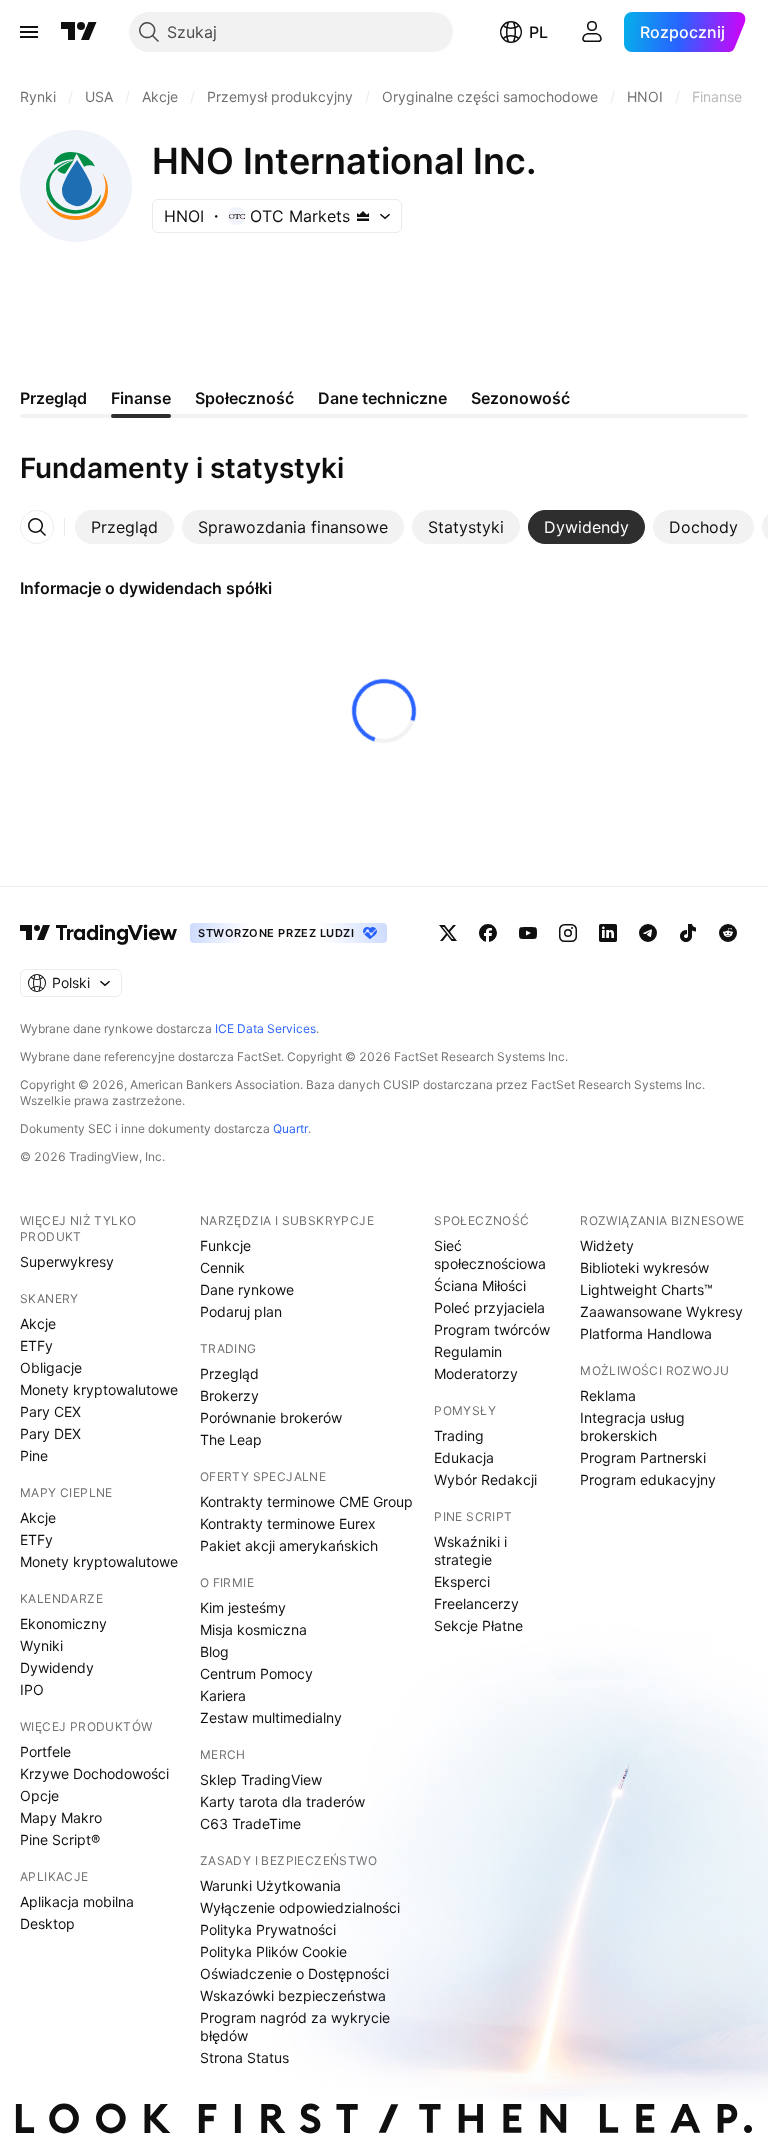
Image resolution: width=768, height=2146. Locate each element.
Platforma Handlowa (646, 1333)
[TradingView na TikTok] (688, 933)
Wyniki (41, 1645)
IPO (32, 1689)
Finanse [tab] (141, 398)
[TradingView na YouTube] (528, 933)
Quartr (290, 1128)
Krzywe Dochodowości (94, 1773)
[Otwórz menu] (29, 32)
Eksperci (462, 1581)
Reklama (608, 1395)
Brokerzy (229, 1395)
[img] (363, 216)
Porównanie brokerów (271, 1417)
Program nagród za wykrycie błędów (295, 2026)
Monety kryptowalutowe (99, 1389)
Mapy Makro (61, 1817)
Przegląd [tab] (53, 398)
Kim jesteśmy (243, 1607)
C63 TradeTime (250, 1823)
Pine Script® (60, 1839)
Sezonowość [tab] (520, 398)
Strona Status (244, 2057)
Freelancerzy (476, 1603)
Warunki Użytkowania (270, 1885)
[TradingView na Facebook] (488, 933)
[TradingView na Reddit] (728, 933)
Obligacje (51, 1367)
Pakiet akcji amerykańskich (289, 1545)
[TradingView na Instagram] (568, 933)
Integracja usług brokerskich (632, 1426)
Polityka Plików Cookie (273, 1951)
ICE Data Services (265, 1028)
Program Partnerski (643, 1457)
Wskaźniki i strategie (470, 1550)
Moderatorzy (476, 1373)
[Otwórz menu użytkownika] (592, 32)
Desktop (47, 1923)
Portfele (45, 1751)
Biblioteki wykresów (644, 1267)
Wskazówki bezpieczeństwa (293, 1995)
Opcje (39, 1795)
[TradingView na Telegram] (648, 933)
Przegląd (229, 1373)
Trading (459, 1435)
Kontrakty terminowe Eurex (288, 1523)
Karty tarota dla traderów (282, 1801)
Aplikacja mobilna (77, 1901)
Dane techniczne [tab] (382, 398)
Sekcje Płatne (478, 1625)
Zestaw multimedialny (271, 1717)
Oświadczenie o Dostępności (294, 1973)
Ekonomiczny (63, 1623)
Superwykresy (67, 1261)
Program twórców (492, 1329)
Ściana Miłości (480, 1285)
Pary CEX (50, 1411)
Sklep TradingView (261, 1779)
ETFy (36, 1345)
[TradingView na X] (448, 933)
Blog (214, 1651)
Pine (34, 1455)
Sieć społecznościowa (490, 1254)
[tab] (124, 527)
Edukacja (464, 1457)
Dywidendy (57, 1667)
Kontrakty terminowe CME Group (306, 1501)
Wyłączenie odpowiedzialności (300, 1907)
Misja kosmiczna (253, 1629)
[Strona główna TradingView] (79, 32)
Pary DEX (50, 1433)
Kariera (223, 1695)
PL (538, 32)
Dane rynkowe (247, 1289)
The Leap (231, 1439)
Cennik (222, 1267)
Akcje (38, 1323)
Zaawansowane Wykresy (661, 1311)
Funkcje (225, 1245)
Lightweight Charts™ (646, 1289)
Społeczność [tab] (244, 398)
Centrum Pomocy (256, 1673)
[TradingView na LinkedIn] (608, 933)
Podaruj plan (241, 1311)
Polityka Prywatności (268, 1929)
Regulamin (468, 1351)
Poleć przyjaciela (489, 1307)
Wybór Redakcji (485, 1479)
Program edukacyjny (648, 1479)
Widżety (607, 1245)
